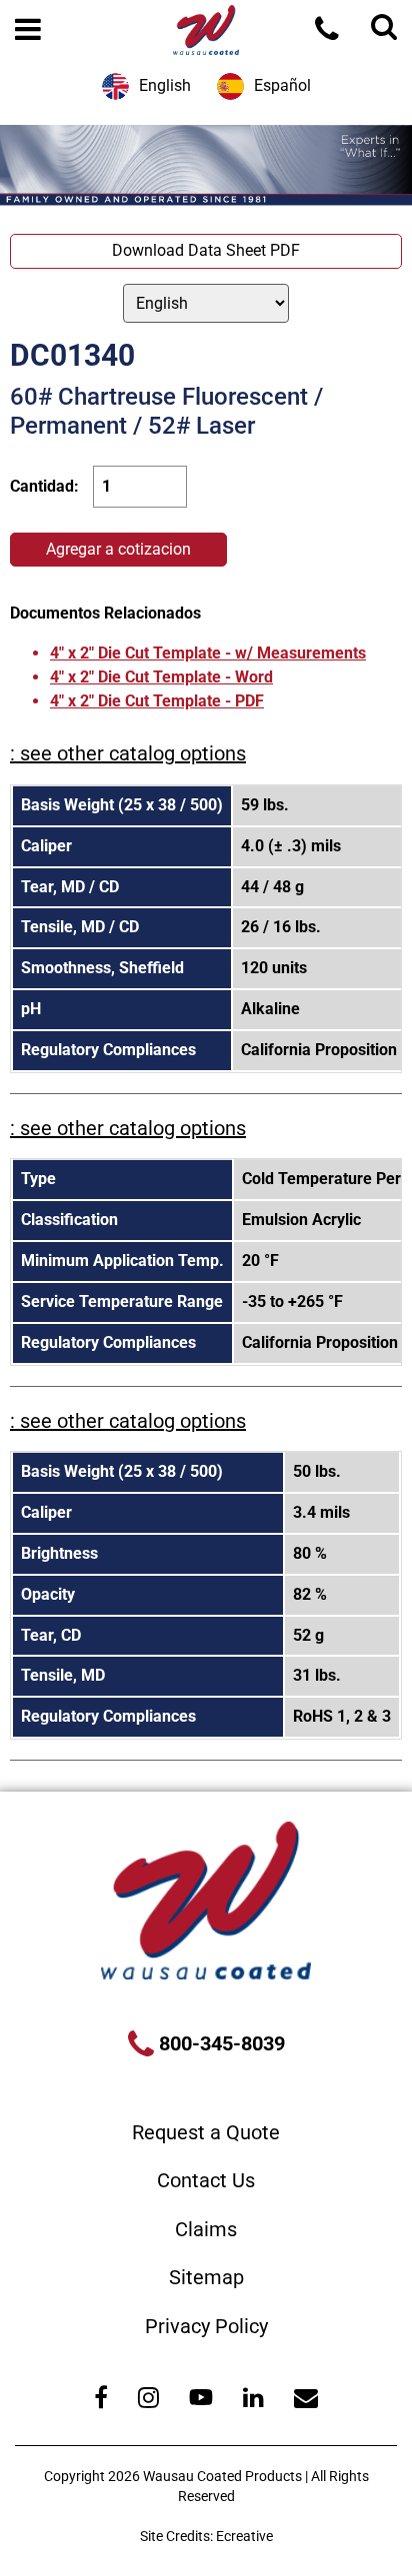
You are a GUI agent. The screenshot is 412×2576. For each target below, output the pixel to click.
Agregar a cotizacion (118, 549)
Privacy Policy (206, 2326)
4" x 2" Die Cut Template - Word (161, 677)
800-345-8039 (219, 2043)
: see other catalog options (128, 753)
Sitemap (206, 2277)
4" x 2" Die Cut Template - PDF (157, 701)
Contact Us (206, 2180)
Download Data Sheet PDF (206, 250)
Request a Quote (206, 2132)
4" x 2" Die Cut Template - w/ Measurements (208, 653)
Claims (206, 2229)
